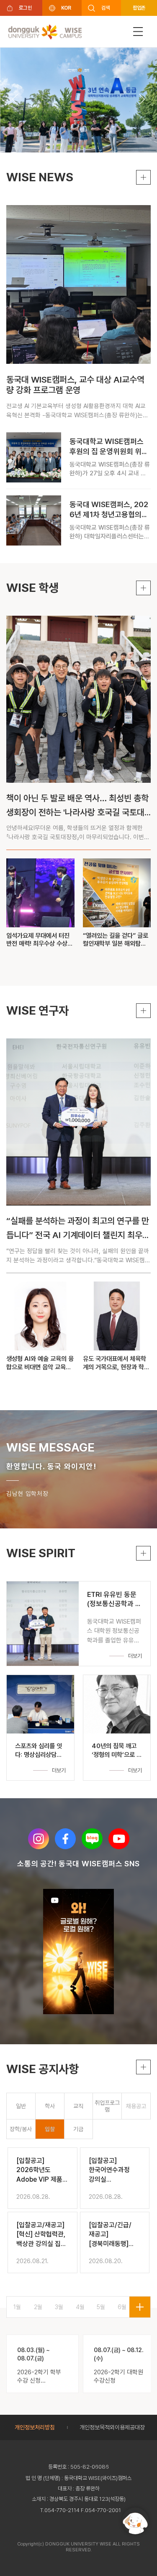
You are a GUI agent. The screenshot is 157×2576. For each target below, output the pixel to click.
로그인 (25, 8)
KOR (66, 8)
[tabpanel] (78, 2212)
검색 (106, 8)
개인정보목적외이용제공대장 (112, 2427)
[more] (140, 2307)
